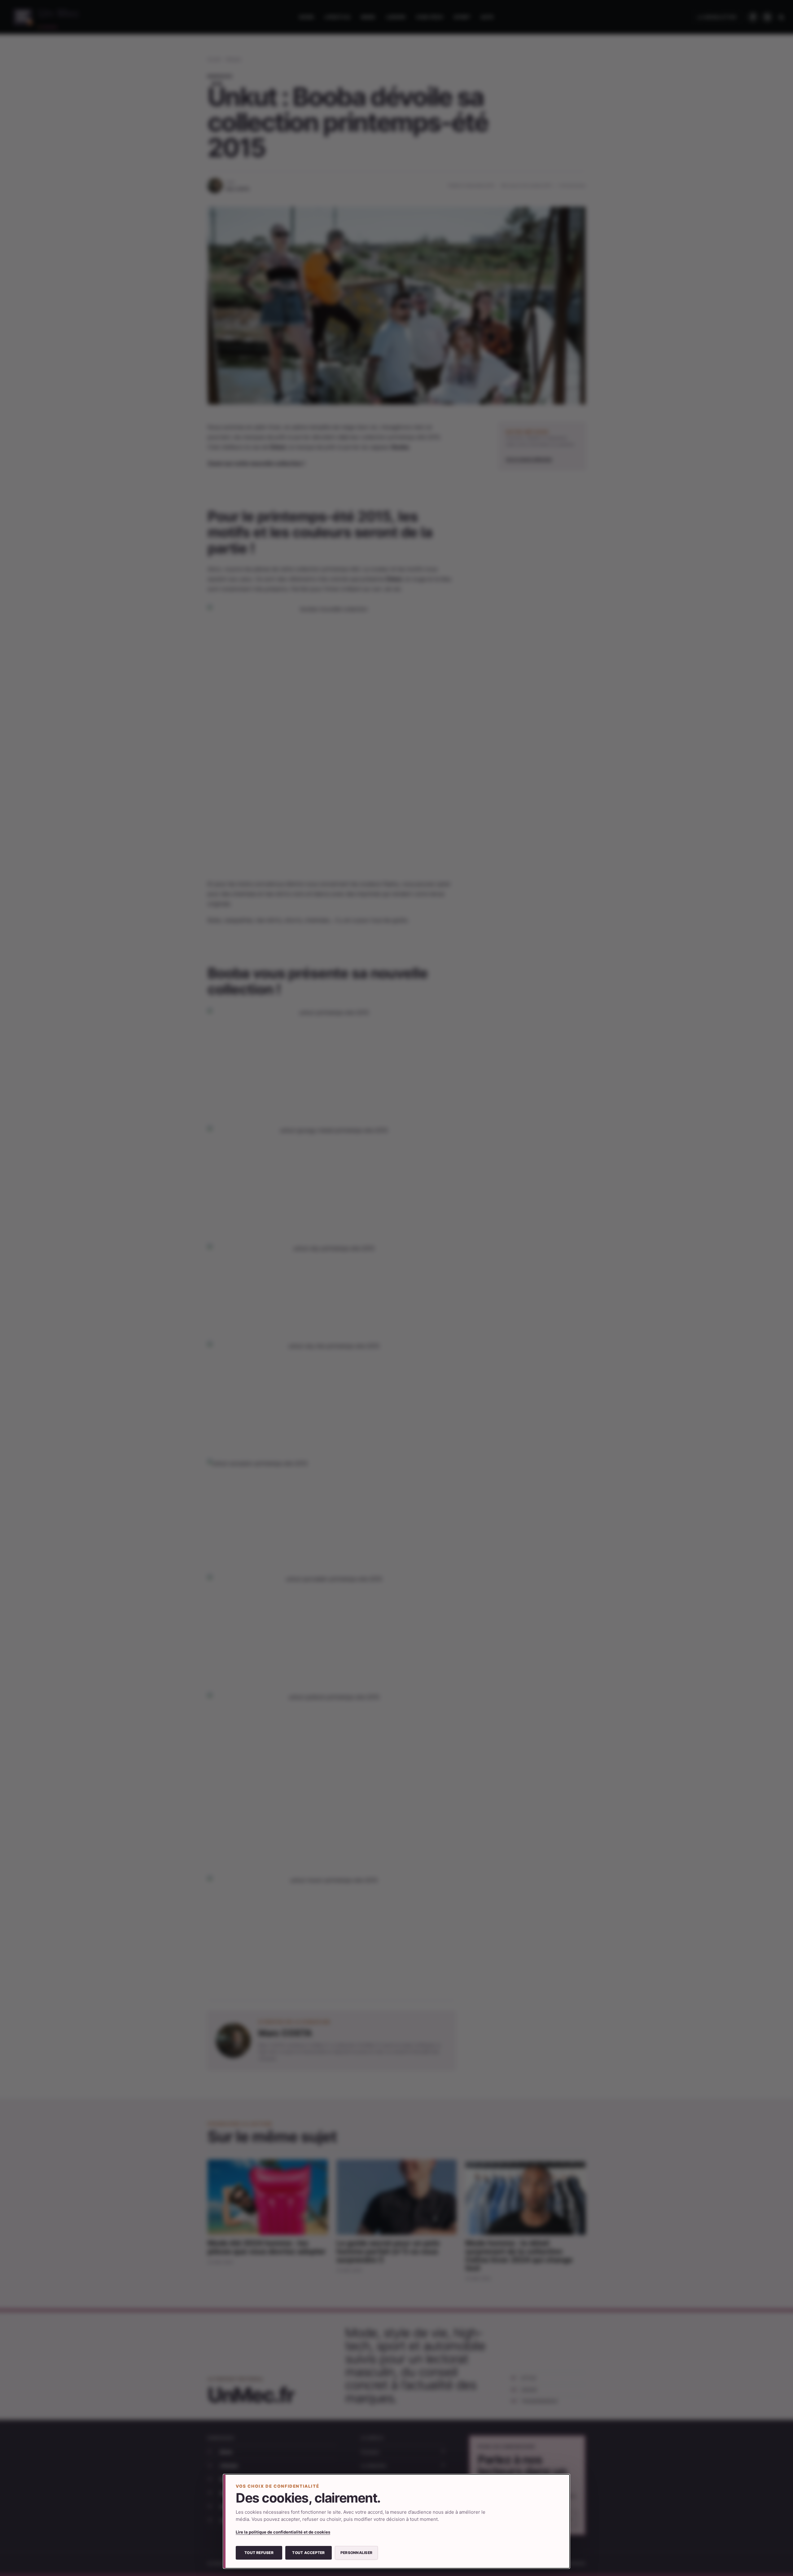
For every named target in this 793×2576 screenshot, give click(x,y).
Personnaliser (356, 2553)
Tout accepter (308, 2553)
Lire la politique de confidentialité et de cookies (283, 2532)
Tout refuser (259, 2553)
